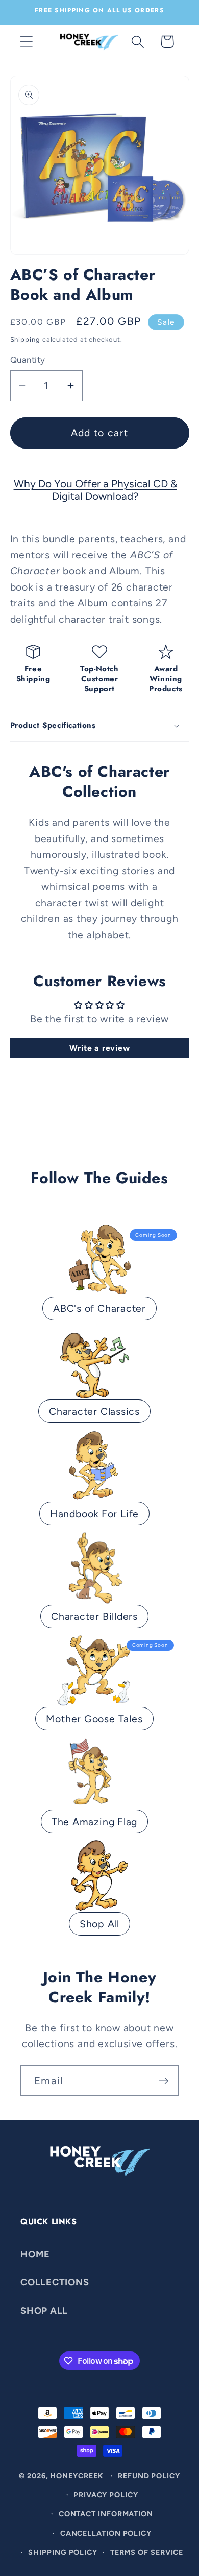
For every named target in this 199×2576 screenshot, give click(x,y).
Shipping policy (63, 2552)
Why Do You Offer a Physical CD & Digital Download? (95, 490)
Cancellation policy (106, 2533)
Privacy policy (106, 2495)
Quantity (28, 360)
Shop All (99, 1924)
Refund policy (149, 2476)
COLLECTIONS (55, 2282)
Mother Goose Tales (94, 1719)
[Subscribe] (164, 2081)
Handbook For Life (94, 1514)
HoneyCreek (77, 2476)
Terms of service (147, 2552)
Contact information (106, 2514)
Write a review (100, 1048)
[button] (26, 41)
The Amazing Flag (94, 1822)
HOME (35, 2254)
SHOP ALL (44, 2311)
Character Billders (94, 1616)
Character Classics (94, 1411)
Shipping (25, 339)
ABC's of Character (99, 1308)
